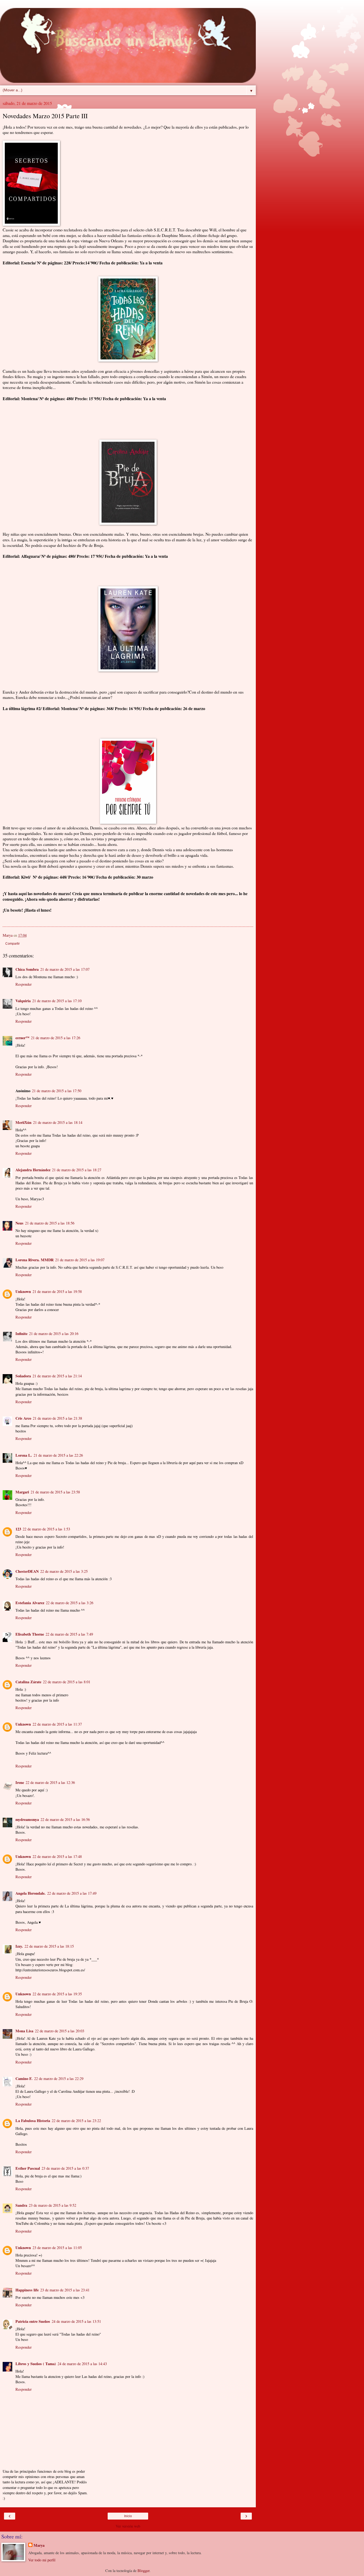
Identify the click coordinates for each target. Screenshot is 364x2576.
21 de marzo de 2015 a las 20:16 (54, 1334)
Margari (22, 1492)
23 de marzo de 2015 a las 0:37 (65, 2168)
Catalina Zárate (28, 1682)
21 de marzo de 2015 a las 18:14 (58, 1122)
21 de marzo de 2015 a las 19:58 (57, 1291)
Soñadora (23, 1376)
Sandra (21, 2205)
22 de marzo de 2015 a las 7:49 (69, 1634)
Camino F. (24, 2079)
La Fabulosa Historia (33, 2121)
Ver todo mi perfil (42, 2560)
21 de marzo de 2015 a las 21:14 (57, 1376)
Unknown (23, 1291)
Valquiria (23, 1001)
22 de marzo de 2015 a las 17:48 (57, 1856)
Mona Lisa (24, 2031)
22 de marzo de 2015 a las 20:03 (60, 2031)
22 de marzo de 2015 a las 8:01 (67, 1682)
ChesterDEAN (27, 1571)
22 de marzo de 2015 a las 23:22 (76, 2121)
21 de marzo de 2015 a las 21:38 (57, 1418)
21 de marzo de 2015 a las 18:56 (50, 1223)
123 (18, 1529)
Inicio (128, 2516)
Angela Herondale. (31, 1893)
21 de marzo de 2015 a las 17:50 (57, 1091)
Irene (20, 1782)
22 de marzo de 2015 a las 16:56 (65, 1819)
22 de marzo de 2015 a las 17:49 (72, 1893)
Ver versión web (128, 2526)
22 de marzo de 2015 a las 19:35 (57, 1994)
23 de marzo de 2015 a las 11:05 (57, 2248)
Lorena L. (24, 1455)
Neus (19, 1223)
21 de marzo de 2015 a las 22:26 (58, 1455)
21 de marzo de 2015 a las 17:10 (57, 1001)
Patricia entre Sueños (33, 2321)
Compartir (13, 944)
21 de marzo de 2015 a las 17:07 (65, 969)
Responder (24, 984)
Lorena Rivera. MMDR (35, 1260)
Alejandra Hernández (33, 1170)
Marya (39, 2545)
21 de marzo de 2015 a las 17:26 (56, 1038)
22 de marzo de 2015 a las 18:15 (49, 1946)
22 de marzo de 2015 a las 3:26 (70, 1603)
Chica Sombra (27, 969)
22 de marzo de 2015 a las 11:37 (57, 1724)
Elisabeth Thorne (30, 1634)
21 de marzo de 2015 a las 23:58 (55, 1492)
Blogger (143, 2571)
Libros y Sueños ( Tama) (36, 2364)
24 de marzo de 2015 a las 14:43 (82, 2364)
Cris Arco (23, 1418)
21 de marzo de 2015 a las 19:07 (80, 1260)
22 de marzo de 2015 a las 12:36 (50, 1782)
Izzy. (19, 1946)
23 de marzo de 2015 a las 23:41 (65, 2290)
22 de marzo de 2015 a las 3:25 (64, 1571)
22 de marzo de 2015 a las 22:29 (59, 2079)
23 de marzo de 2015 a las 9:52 (52, 2205)
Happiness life (27, 2290)
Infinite (21, 1334)
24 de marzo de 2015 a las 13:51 (76, 2321)
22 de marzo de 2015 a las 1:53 (46, 1529)
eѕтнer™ (22, 1038)
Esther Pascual (28, 2168)
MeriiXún (23, 1122)
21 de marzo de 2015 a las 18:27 (77, 1170)
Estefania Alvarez (30, 1603)
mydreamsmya (27, 1819)
